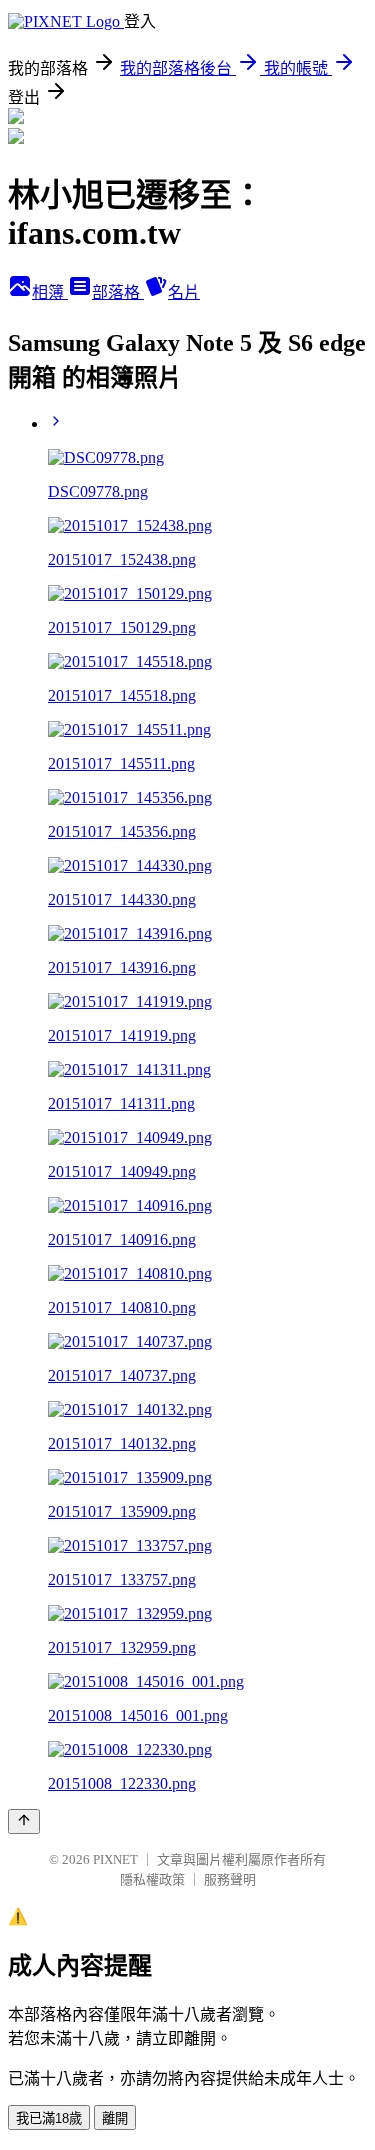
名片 (184, 292)
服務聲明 (230, 1879)
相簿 (50, 292)
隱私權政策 (152, 1879)
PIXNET (115, 1859)
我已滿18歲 (49, 2118)
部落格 (118, 292)
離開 (115, 2118)
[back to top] (24, 1821)
